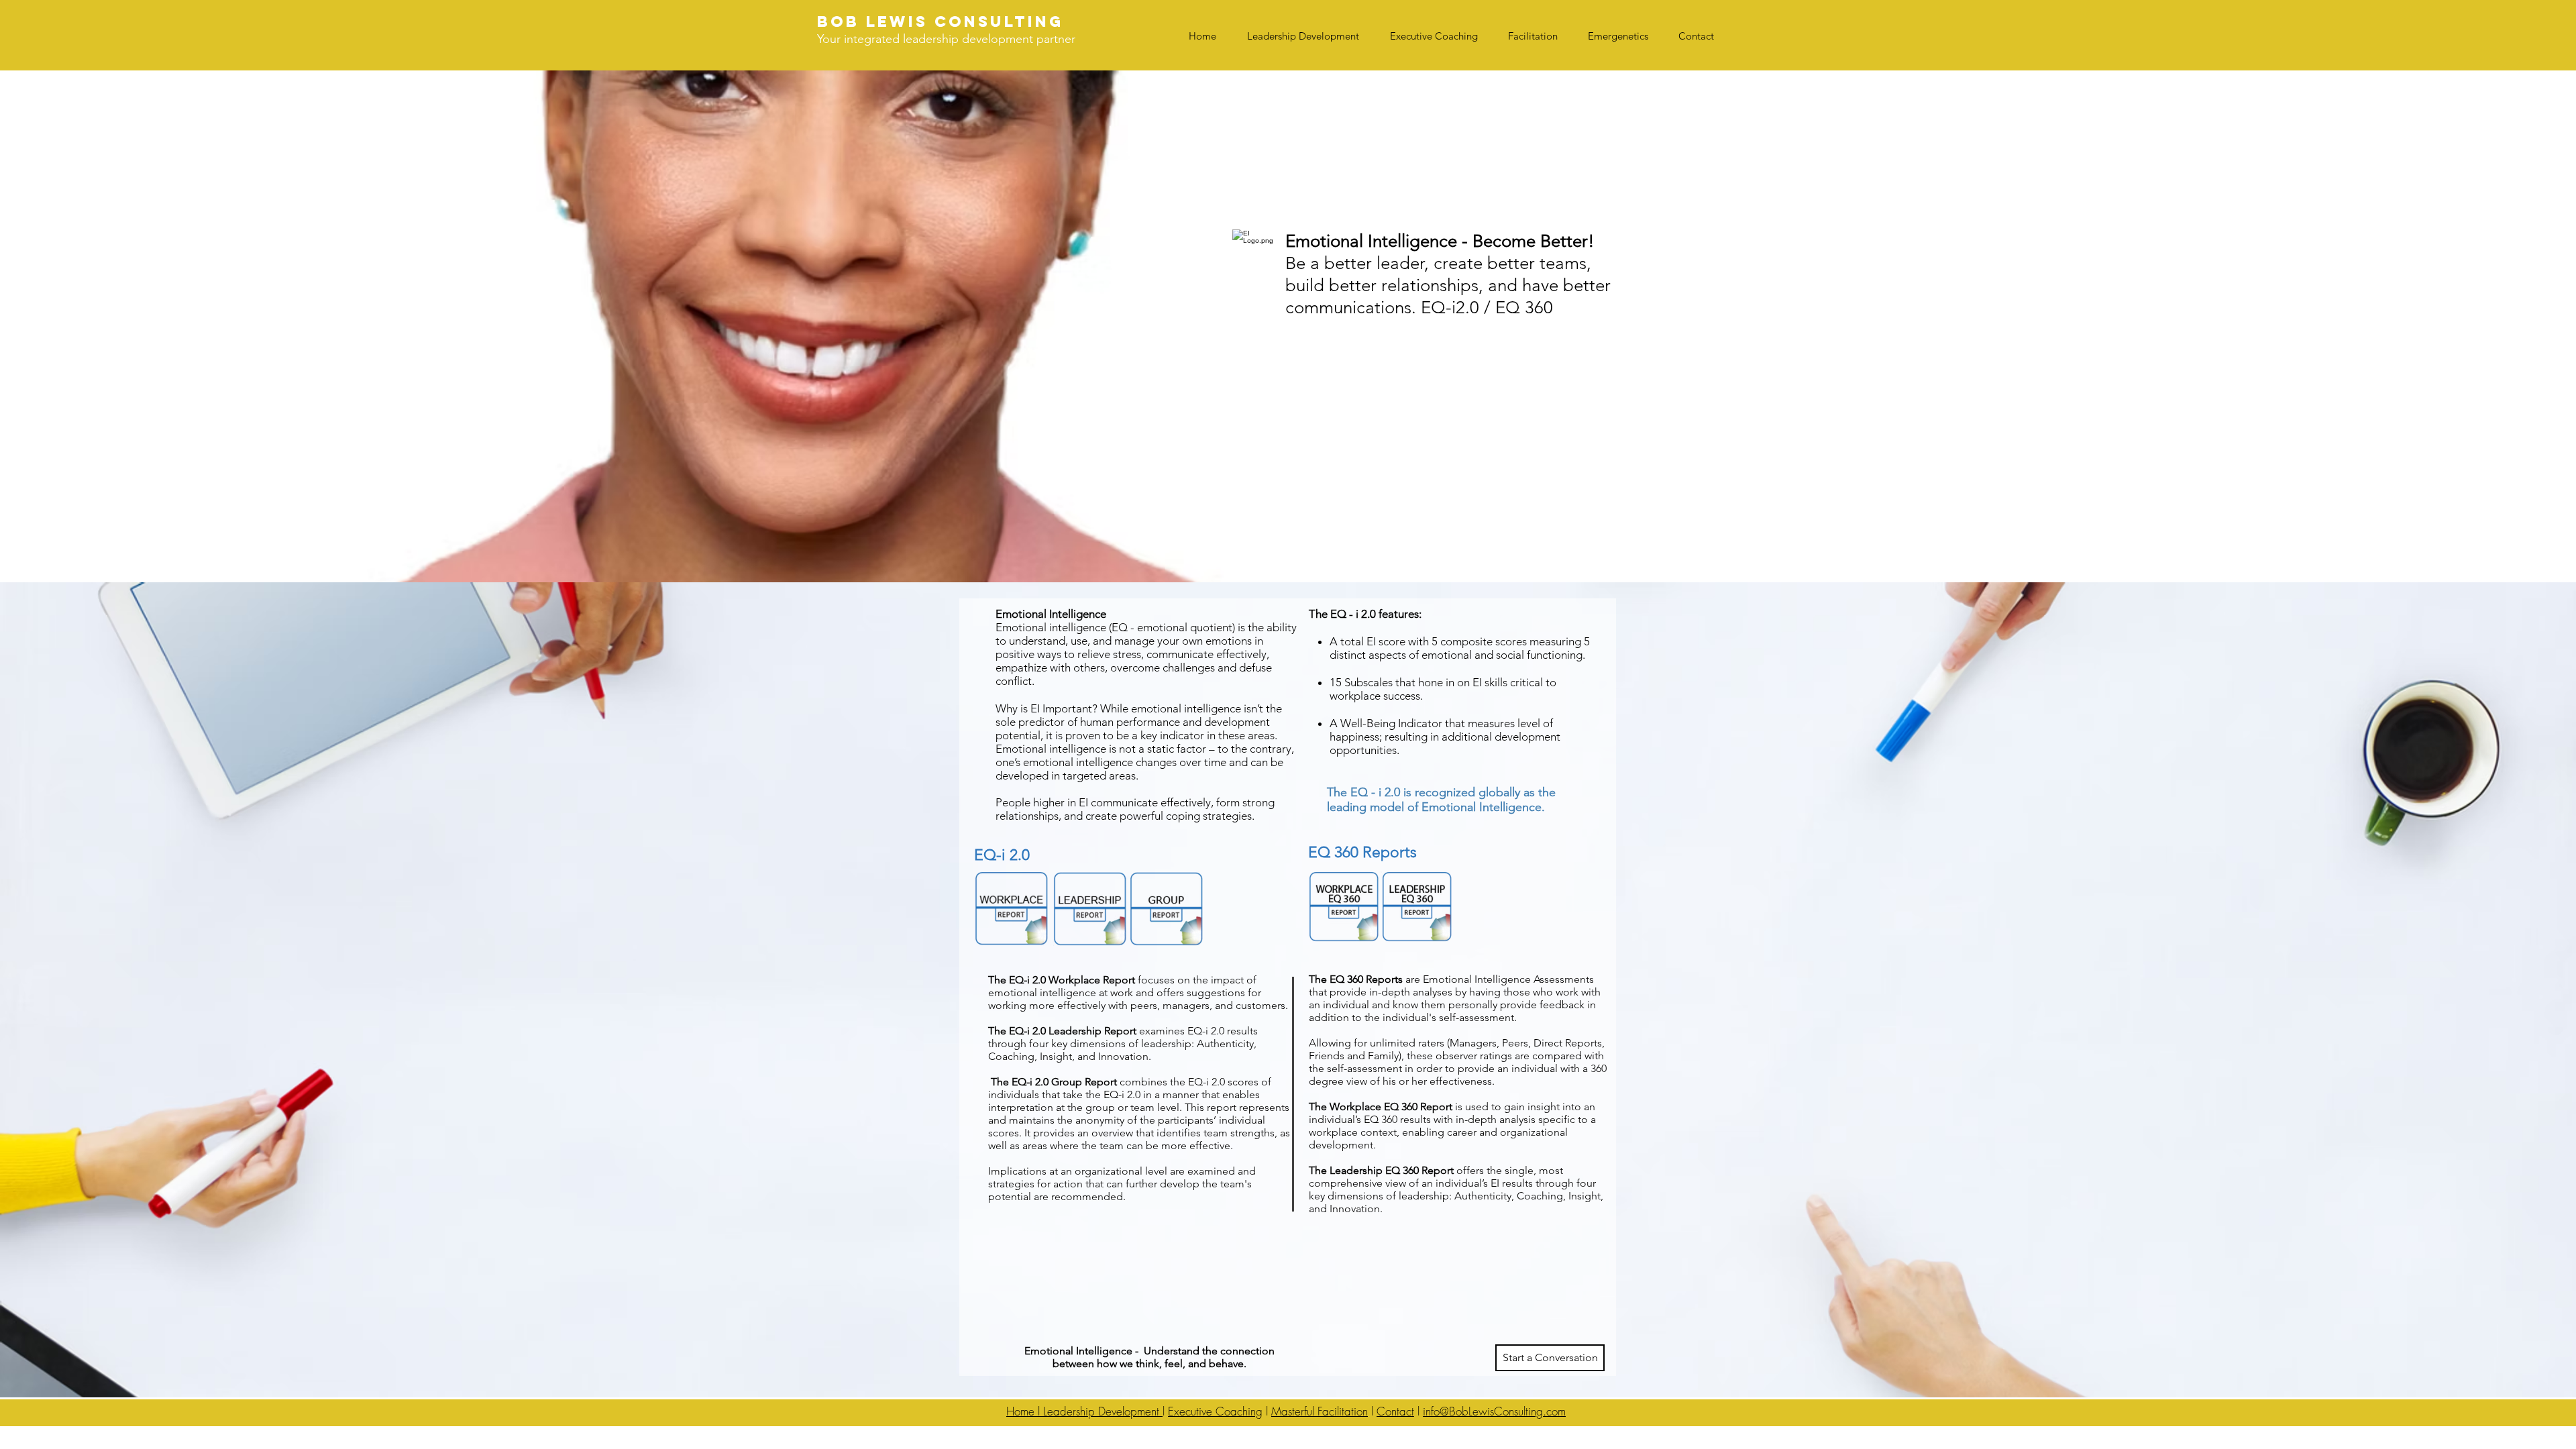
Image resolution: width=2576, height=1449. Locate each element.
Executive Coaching (1215, 1411)
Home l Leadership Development (1084, 1411)
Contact (1395, 1411)
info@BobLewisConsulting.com (1494, 1411)
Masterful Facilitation (1320, 1411)
